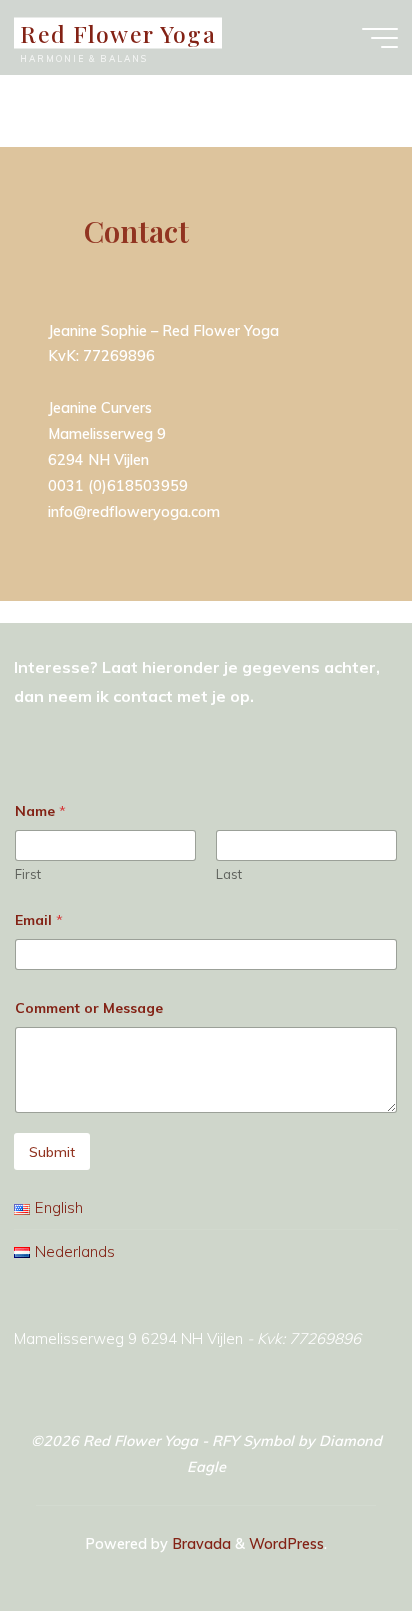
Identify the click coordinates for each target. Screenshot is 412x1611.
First (28, 874)
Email (39, 920)
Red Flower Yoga (117, 32)
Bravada (199, 1544)
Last (229, 874)
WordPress (286, 1544)
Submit (52, 1152)
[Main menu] (380, 38)
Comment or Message (89, 1008)
